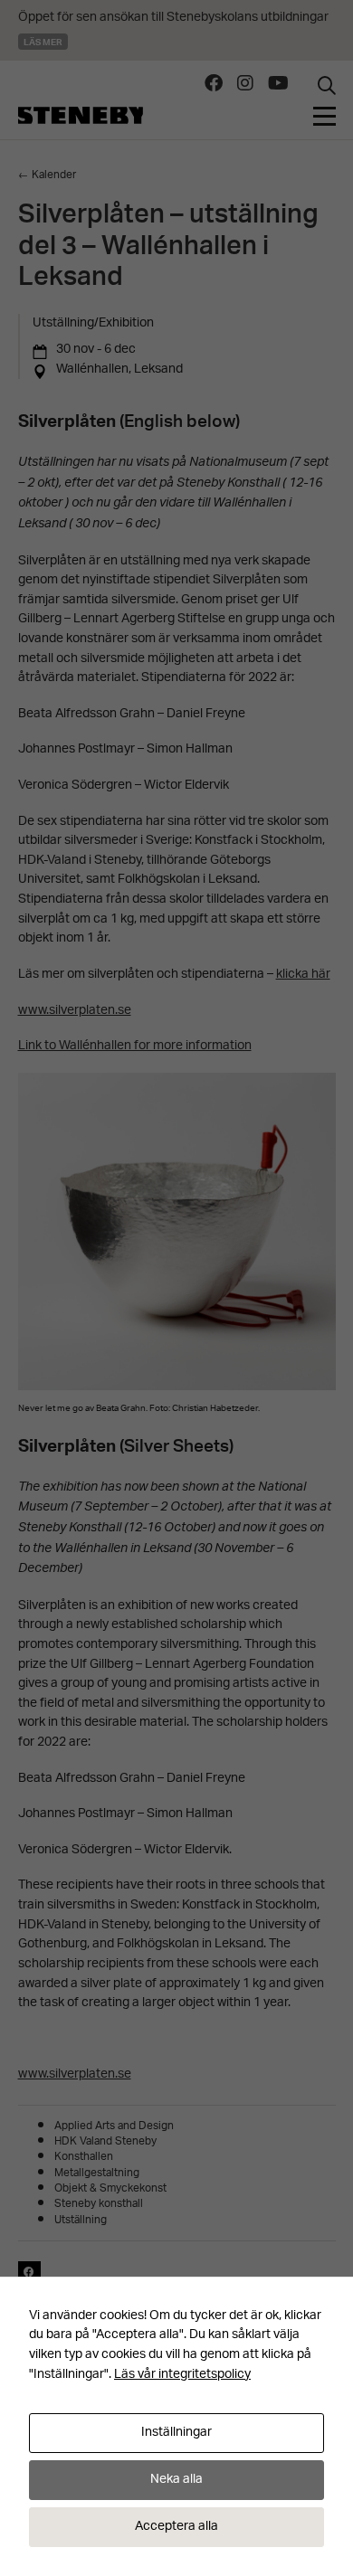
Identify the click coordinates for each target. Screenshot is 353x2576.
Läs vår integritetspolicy (182, 2375)
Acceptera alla (176, 2527)
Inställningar (176, 2433)
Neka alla (176, 2480)
